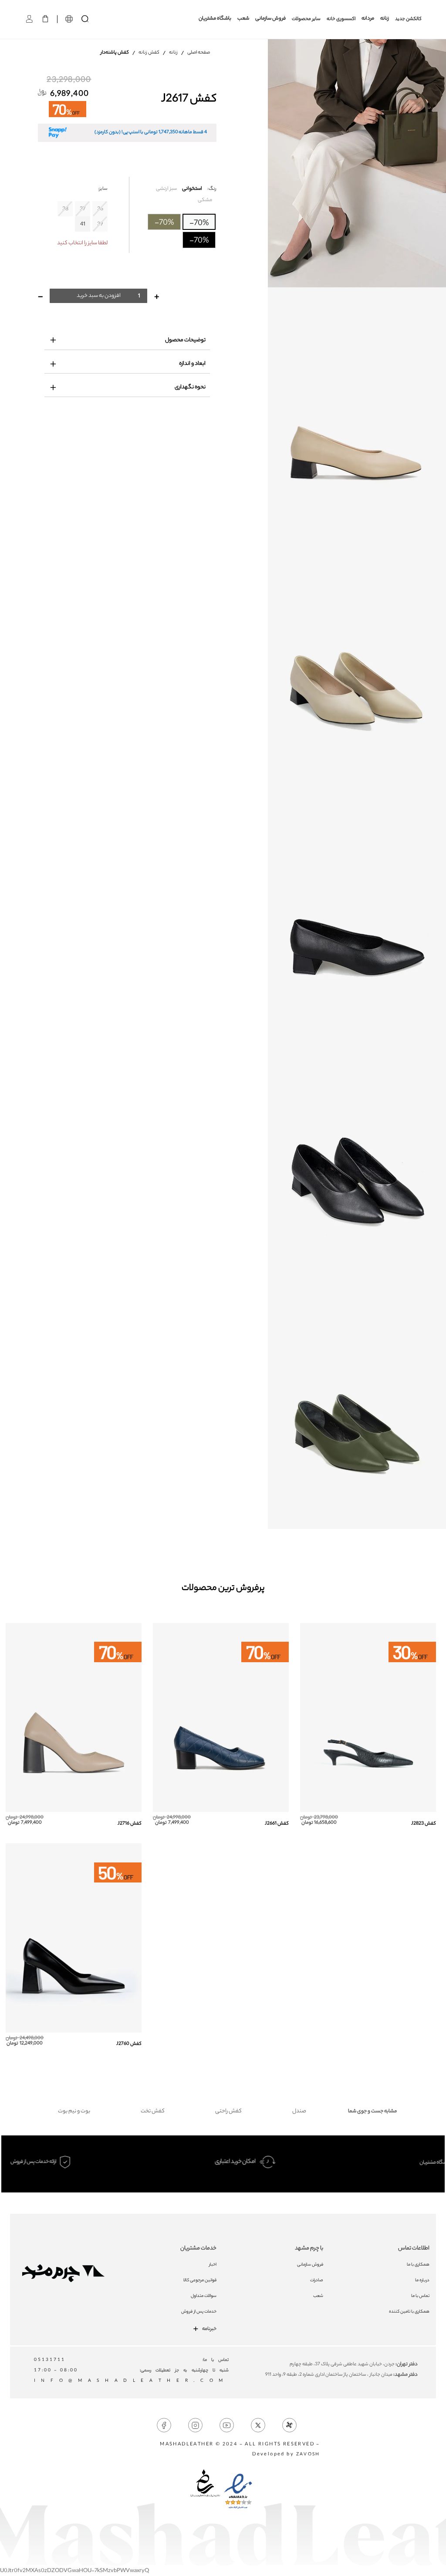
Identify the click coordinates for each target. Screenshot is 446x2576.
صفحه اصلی (199, 53)
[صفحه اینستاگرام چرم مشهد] (195, 2426)
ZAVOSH (308, 2455)
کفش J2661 (277, 1824)
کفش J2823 (424, 1824)
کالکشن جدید (408, 19)
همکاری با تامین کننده (409, 2312)
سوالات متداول (204, 2296)
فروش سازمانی (270, 19)
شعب (243, 19)
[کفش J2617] (357, 163)
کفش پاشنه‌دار (115, 53)
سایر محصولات (306, 19)
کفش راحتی (228, 2111)
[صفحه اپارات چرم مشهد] (289, 2426)
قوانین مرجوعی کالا (200, 2281)
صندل (299, 2111)
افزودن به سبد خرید (99, 296)
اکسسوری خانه (341, 19)
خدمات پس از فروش (199, 2312)
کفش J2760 (129, 2044)
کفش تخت (153, 2111)
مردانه (368, 19)
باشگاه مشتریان (215, 19)
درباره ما (422, 2281)
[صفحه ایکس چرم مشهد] (258, 2426)
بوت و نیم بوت (74, 2111)
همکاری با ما (418, 2265)
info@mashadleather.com (131, 2381)
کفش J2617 (189, 100)
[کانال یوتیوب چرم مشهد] (227, 2426)
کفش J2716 (130, 1824)
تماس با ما (420, 2296)
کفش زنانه (149, 53)
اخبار (213, 2265)
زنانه (385, 19)
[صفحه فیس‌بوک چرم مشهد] (164, 2426)
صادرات (317, 2281)
